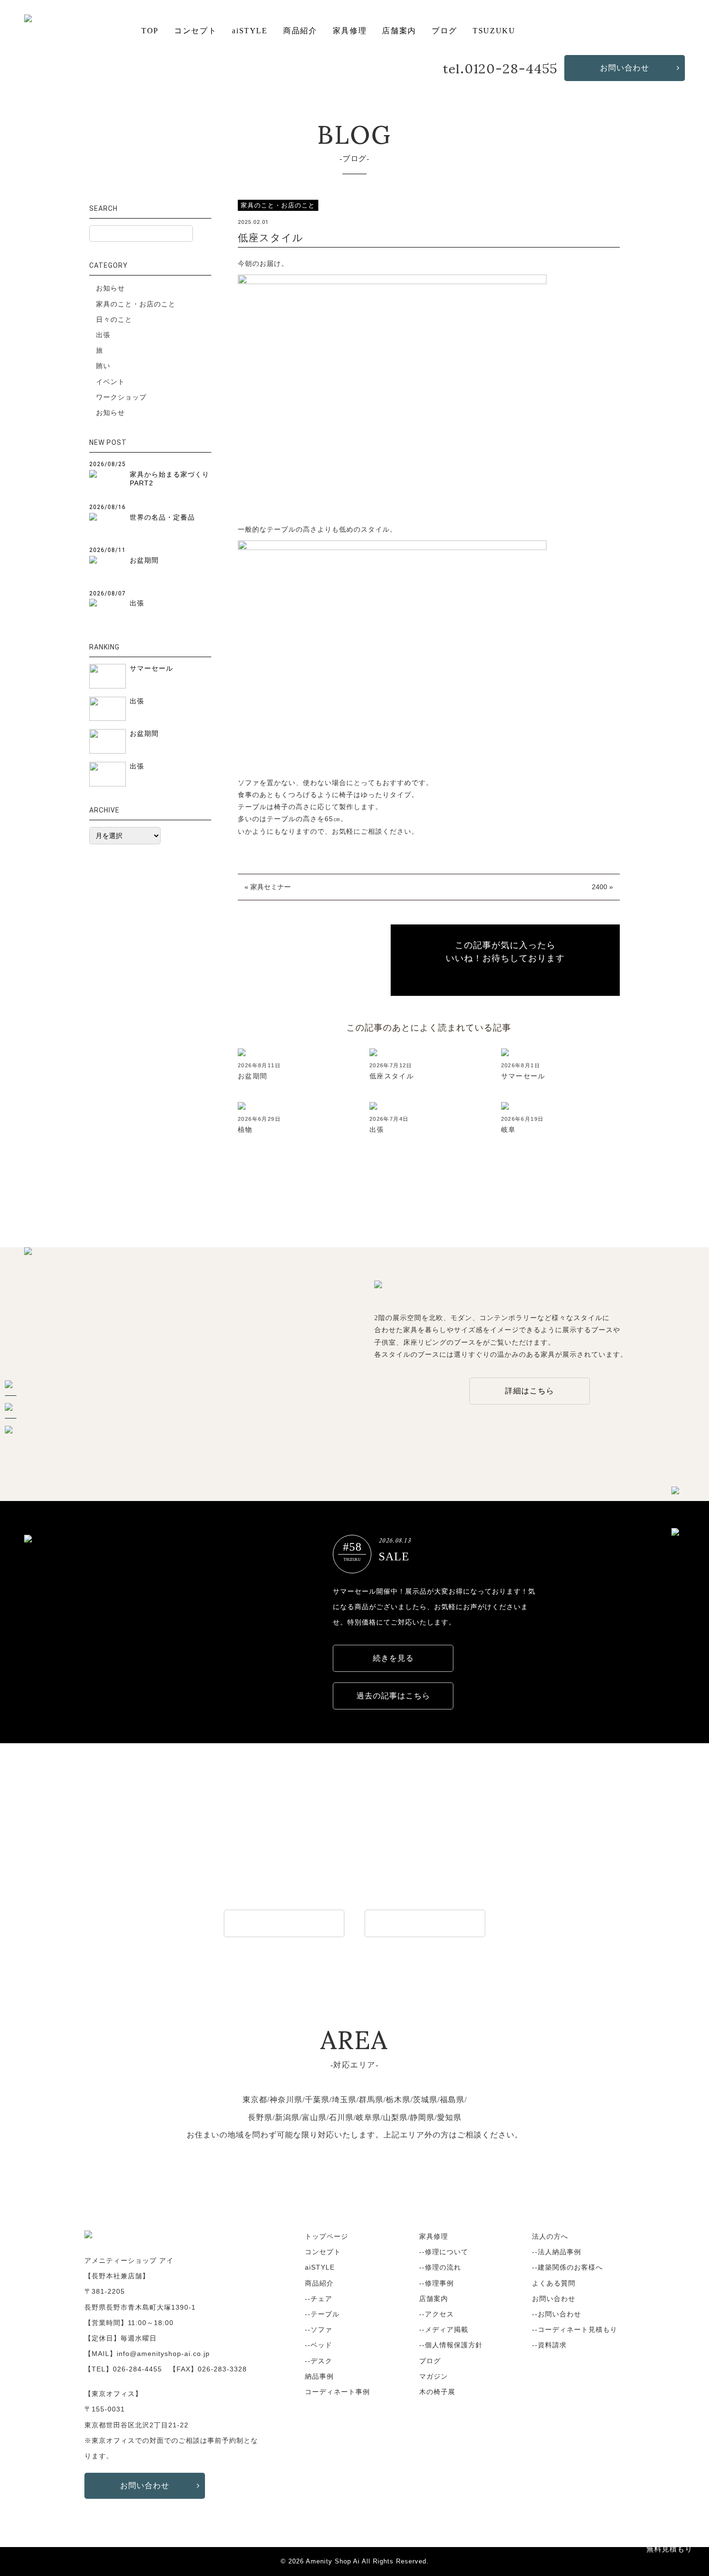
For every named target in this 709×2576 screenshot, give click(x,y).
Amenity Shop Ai (333, 2562)
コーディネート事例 (337, 2392)
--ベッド (319, 2345)
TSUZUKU (494, 31)
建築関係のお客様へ (425, 1923)
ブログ (444, 31)
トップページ (327, 2236)
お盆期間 (253, 1076)
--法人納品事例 (557, 2252)
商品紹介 (300, 31)
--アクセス (436, 2314)
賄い (103, 366)
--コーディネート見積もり (575, 2329)
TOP (150, 31)
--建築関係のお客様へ (567, 2267)
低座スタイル (392, 1076)
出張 (377, 1130)
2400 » (602, 887)
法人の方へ (550, 2236)
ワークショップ (121, 397)
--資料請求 (549, 2345)
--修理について (444, 2252)
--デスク (319, 2361)
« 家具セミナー (268, 887)
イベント (110, 382)
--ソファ (319, 2329)
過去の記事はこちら (393, 1696)
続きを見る (393, 1658)
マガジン (434, 2376)
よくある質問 (554, 2283)
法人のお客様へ (284, 1923)
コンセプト (195, 31)
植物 (245, 1130)
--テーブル (322, 2314)
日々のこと (114, 319)
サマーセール (523, 1076)
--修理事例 (436, 2283)
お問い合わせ (625, 68)
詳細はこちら (530, 1391)
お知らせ (110, 288)
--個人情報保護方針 (451, 2345)
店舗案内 (399, 31)
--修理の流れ (440, 2267)
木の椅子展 (437, 2392)
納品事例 (319, 2376)
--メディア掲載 (444, 2329)
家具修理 (350, 31)
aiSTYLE (250, 31)
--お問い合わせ (557, 2314)
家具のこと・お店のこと (136, 304)
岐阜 (509, 1130)
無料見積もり (669, 2549)
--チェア (319, 2299)
